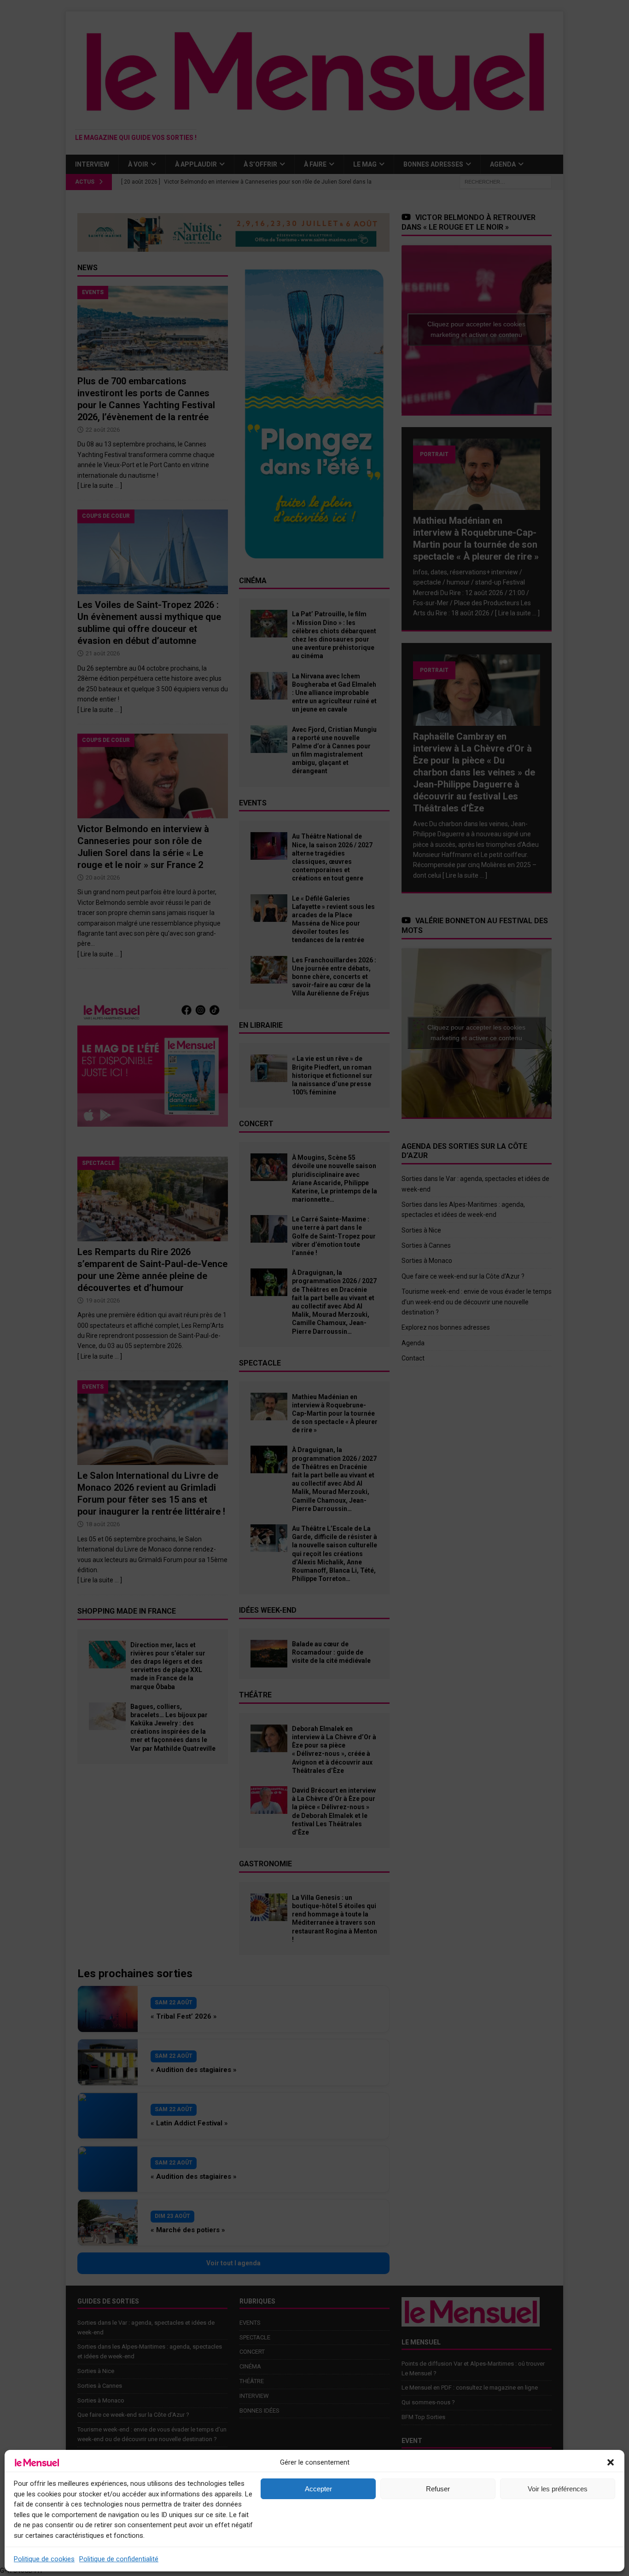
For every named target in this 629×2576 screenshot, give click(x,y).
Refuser (438, 2489)
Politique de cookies (44, 2559)
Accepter (318, 2489)
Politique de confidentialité (119, 2559)
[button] (611, 2462)
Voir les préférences (558, 2489)
